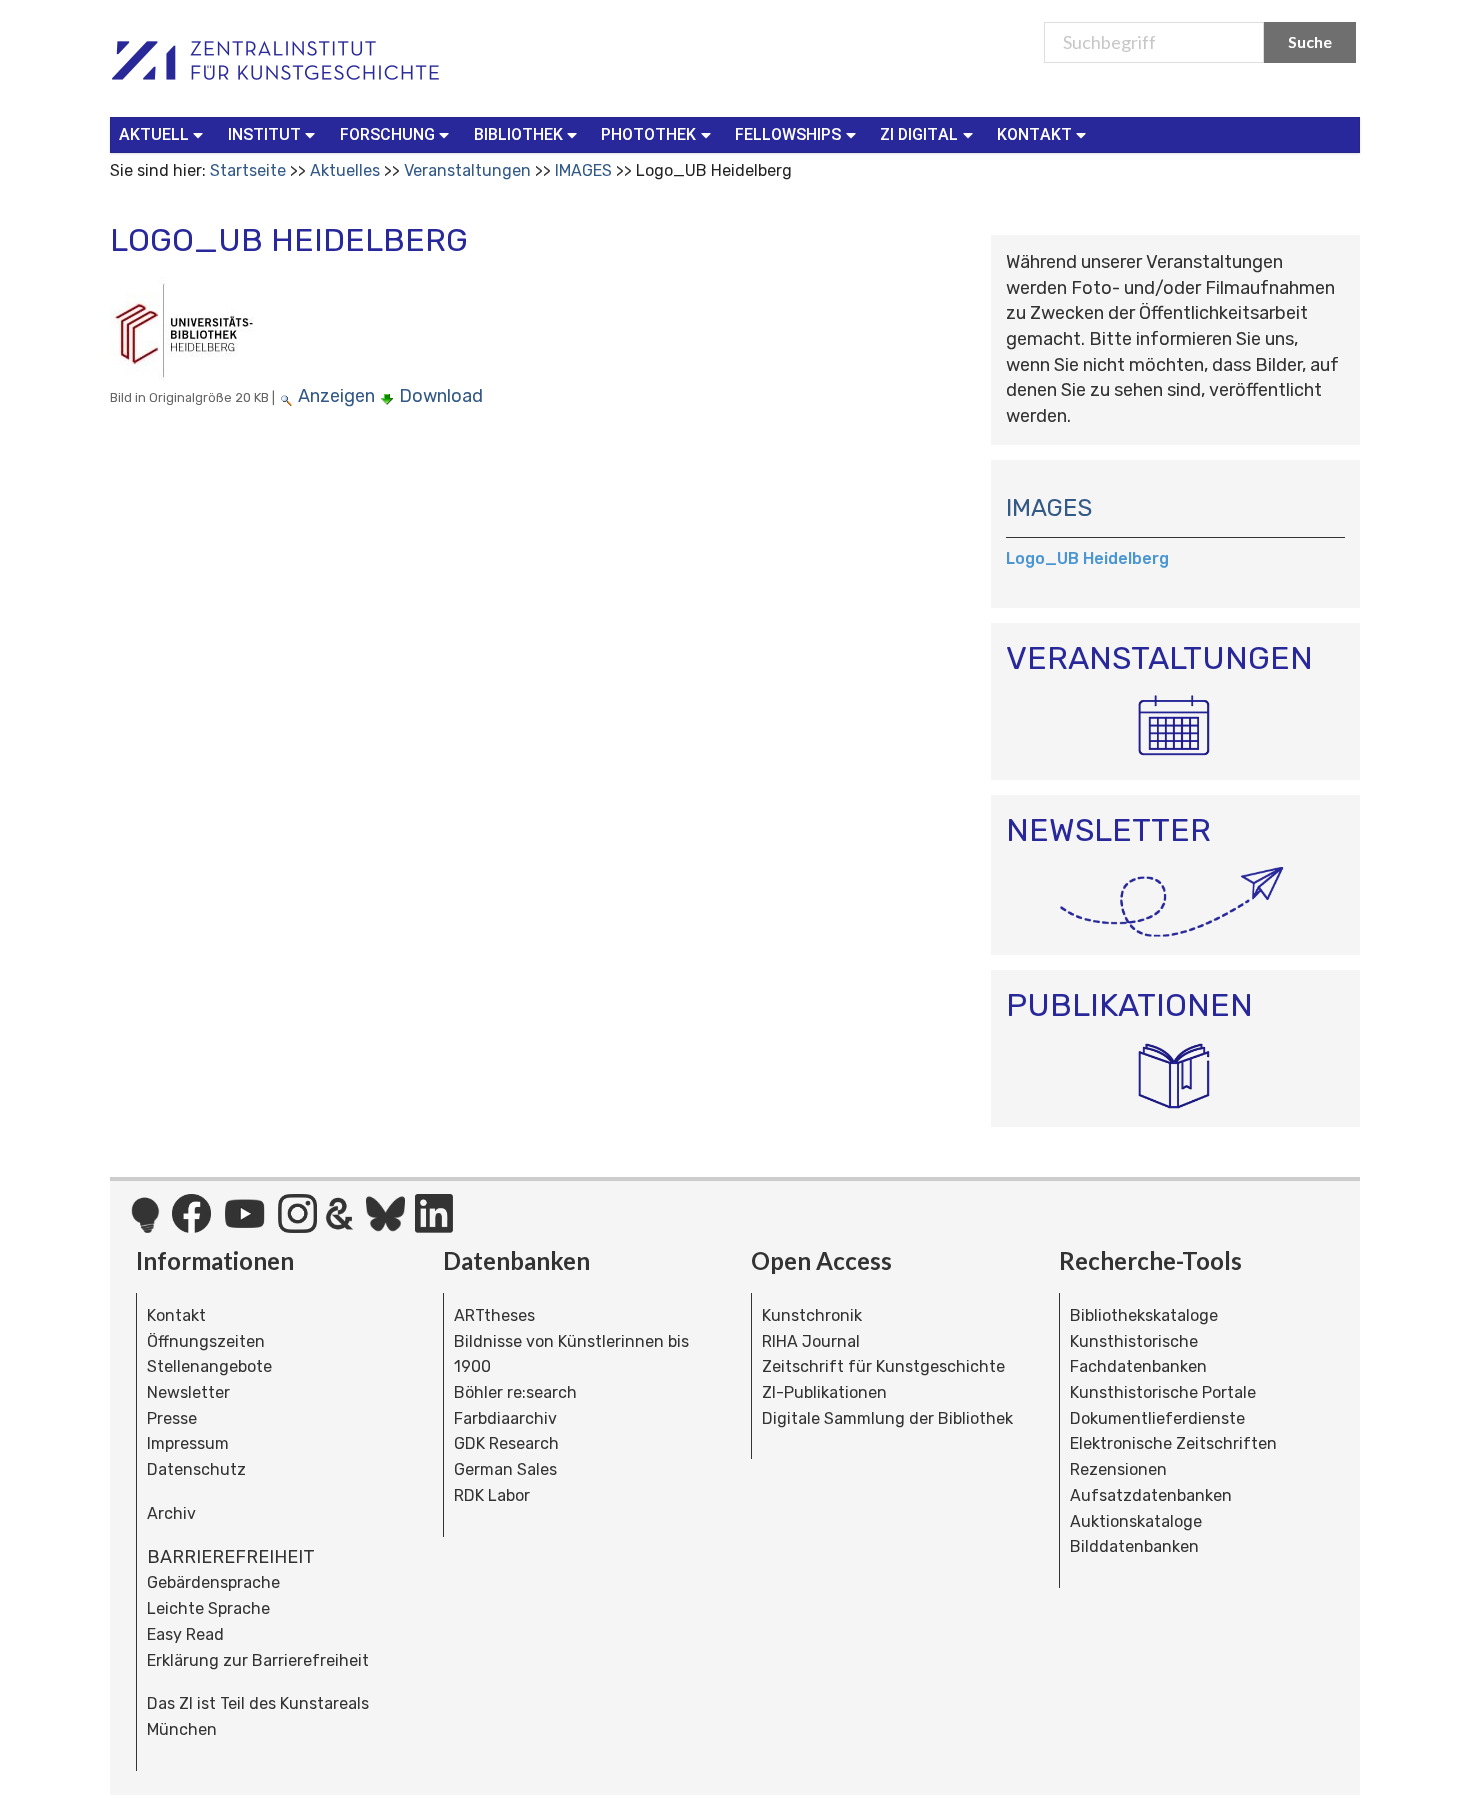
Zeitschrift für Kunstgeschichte (883, 1366)
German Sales (505, 1469)
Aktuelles (345, 170)
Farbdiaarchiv (505, 1418)
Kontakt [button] (1034, 134)
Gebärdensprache (213, 1582)
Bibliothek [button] (518, 134)
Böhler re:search (515, 1392)
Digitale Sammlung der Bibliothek (887, 1418)
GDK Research (506, 1443)
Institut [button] (264, 134)
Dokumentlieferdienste (1157, 1418)
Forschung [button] (387, 134)
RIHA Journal (811, 1341)
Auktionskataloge (1136, 1521)
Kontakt (176, 1315)
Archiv (171, 1513)
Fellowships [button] (788, 134)
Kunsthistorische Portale (1163, 1392)
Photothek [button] (648, 134)
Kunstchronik (812, 1315)
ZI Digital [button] (919, 134)
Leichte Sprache (208, 1608)
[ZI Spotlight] (145, 1225)
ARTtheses (494, 1315)
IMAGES (583, 170)
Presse (172, 1418)
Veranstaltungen (467, 170)
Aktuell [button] (154, 134)
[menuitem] (165, 135)
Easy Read (185, 1634)
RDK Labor (492, 1495)
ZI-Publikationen (824, 1392)
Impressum (188, 1443)
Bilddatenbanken (1134, 1546)
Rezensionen (1118, 1469)
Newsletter (188, 1392)
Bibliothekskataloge (1144, 1315)
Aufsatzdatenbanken (1151, 1495)
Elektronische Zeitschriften (1173, 1443)
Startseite (248, 170)
